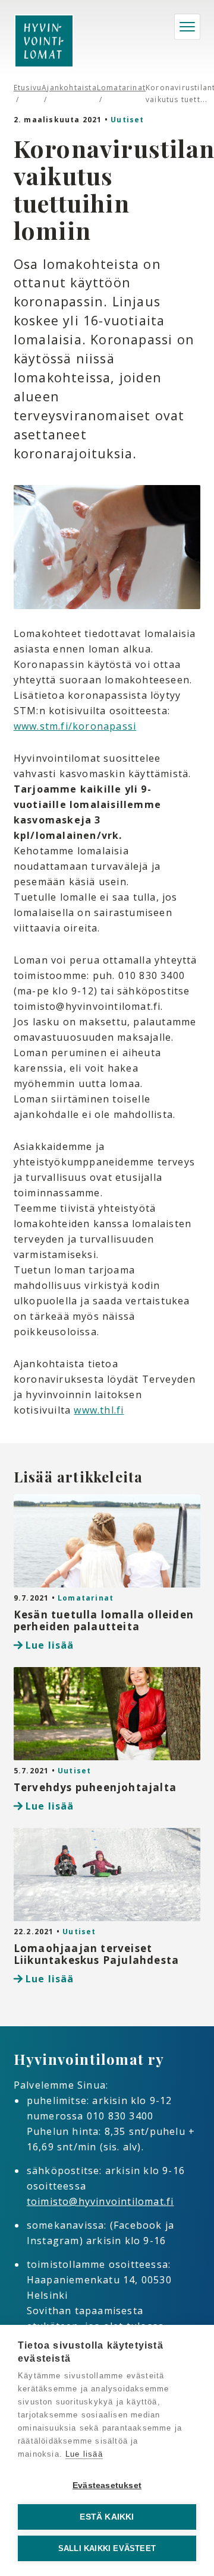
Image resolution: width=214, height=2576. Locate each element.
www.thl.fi (99, 1410)
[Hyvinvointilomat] (44, 41)
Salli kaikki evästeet (107, 2548)
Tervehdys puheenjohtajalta (95, 1787)
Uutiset (127, 120)
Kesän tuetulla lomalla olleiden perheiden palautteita (104, 1620)
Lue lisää (50, 1645)
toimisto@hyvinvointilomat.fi (100, 2201)
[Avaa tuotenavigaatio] (187, 27)
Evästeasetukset (107, 2485)
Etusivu (28, 88)
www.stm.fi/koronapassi (75, 726)
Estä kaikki (107, 2517)
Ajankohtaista (69, 88)
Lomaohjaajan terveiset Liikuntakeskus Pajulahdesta (96, 1954)
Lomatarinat (121, 88)
